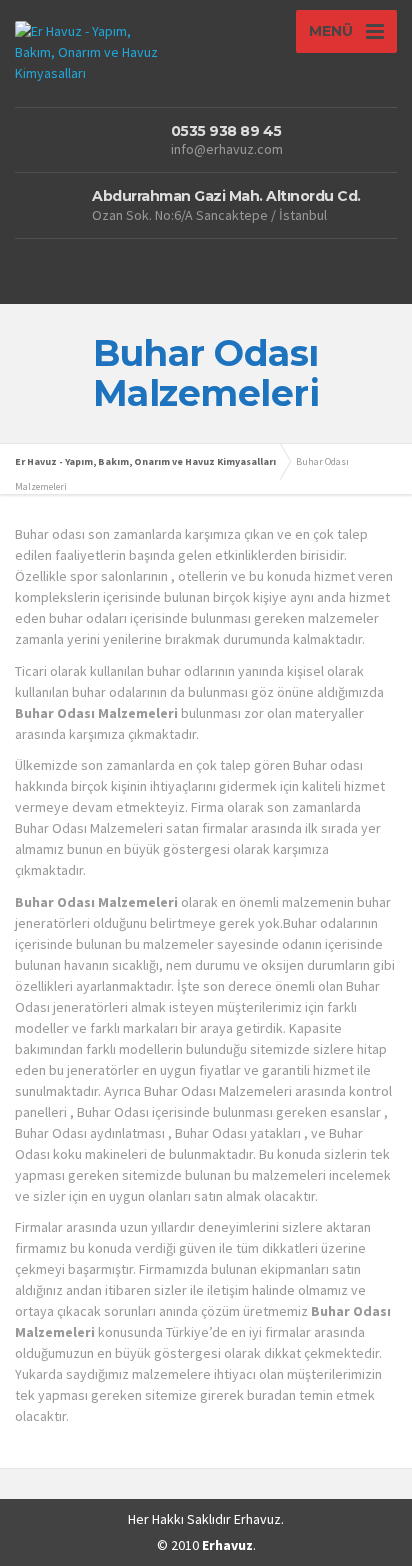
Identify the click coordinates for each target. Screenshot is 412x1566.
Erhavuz (257, 1519)
